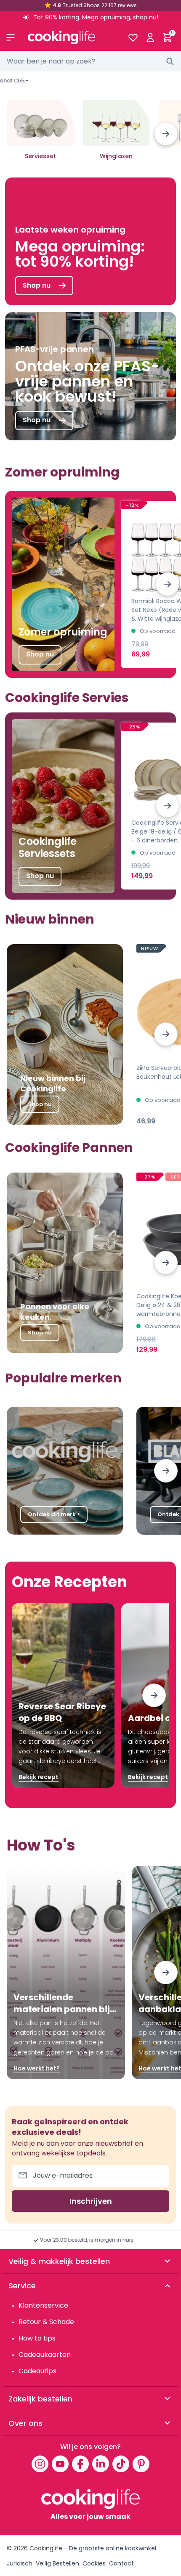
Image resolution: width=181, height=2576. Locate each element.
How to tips (37, 2338)
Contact (121, 2563)
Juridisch (20, 2563)
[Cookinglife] (71, 37)
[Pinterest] (141, 2464)
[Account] (150, 37)
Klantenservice (43, 2305)
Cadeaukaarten (45, 2355)
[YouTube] (60, 2464)
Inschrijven (91, 2201)
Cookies (94, 2563)
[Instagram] (40, 2464)
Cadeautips (37, 2371)
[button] (166, 134)
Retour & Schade (46, 2322)
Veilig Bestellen (57, 2563)
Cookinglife (46, 2548)
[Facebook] (80, 2464)
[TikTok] (121, 2464)
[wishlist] (133, 37)
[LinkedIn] (101, 2464)
